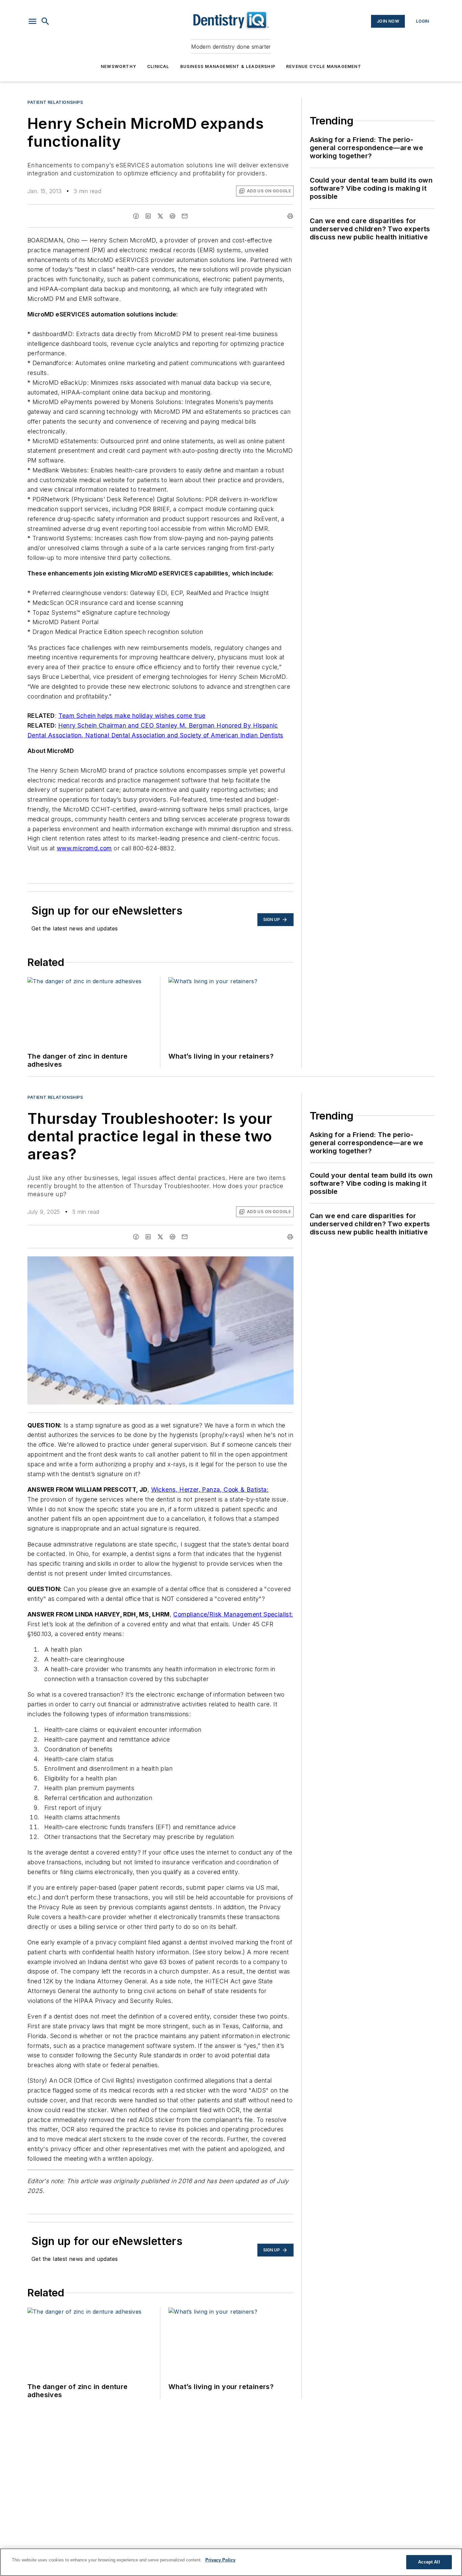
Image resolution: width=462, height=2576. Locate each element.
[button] (32, 21)
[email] (185, 216)
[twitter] (160, 216)
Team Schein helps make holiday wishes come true (132, 716)
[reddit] (172, 216)
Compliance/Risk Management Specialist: (233, 1614)
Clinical (158, 66)
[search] (45, 21)
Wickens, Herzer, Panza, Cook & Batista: (210, 1490)
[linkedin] (148, 216)
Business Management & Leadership (228, 66)
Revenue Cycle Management (324, 66)
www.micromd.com (84, 848)
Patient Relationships (55, 102)
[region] (231, 2562)
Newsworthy (119, 66)
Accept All (429, 2562)
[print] (290, 216)
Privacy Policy (220, 2560)
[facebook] (136, 216)
